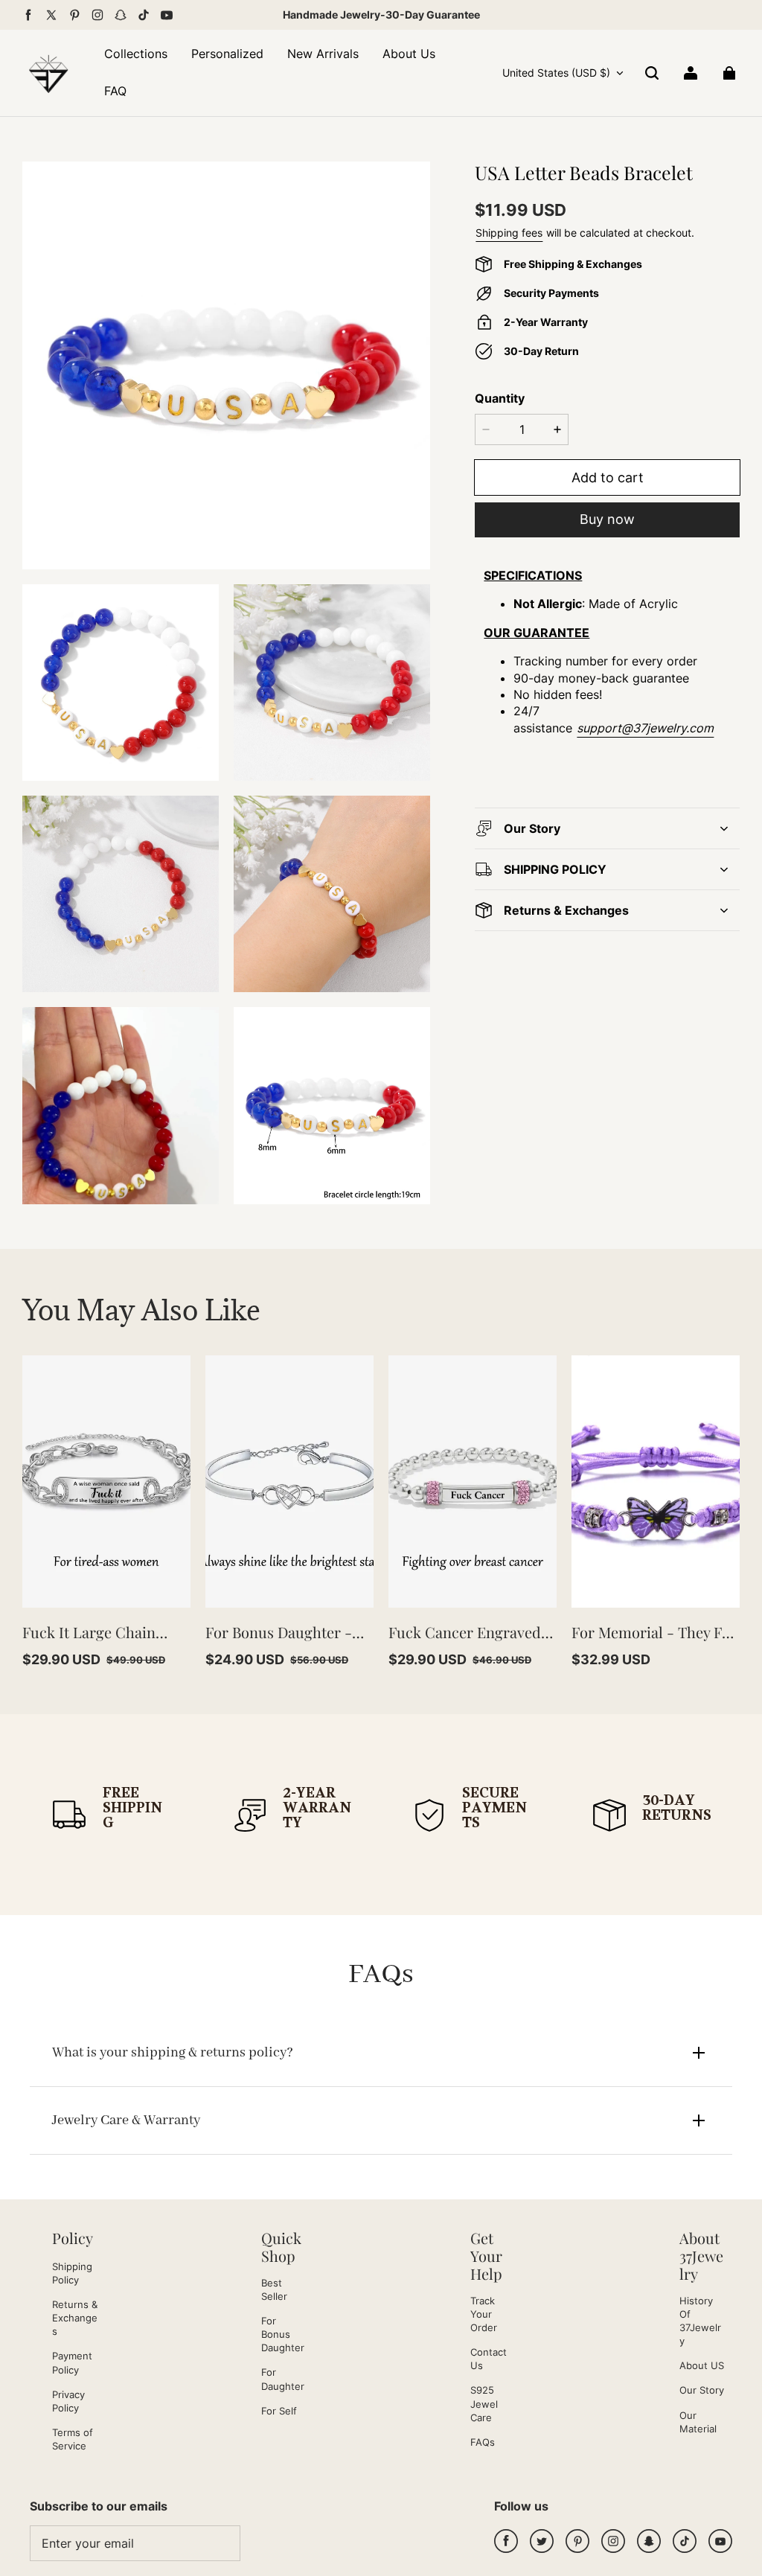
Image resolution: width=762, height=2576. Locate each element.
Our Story (702, 2390)
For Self (279, 2411)
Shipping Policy (72, 2273)
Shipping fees (509, 233)
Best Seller (274, 2289)
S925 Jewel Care (484, 2403)
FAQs (483, 2442)
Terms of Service (73, 2439)
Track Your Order (484, 2314)
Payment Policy (72, 2362)
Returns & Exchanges (75, 2318)
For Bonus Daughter (283, 2334)
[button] (652, 73)
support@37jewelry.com (645, 728)
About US (702, 2365)
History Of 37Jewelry (700, 2321)
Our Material (698, 2422)
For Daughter (283, 2379)
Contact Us (489, 2359)
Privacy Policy (68, 2401)
